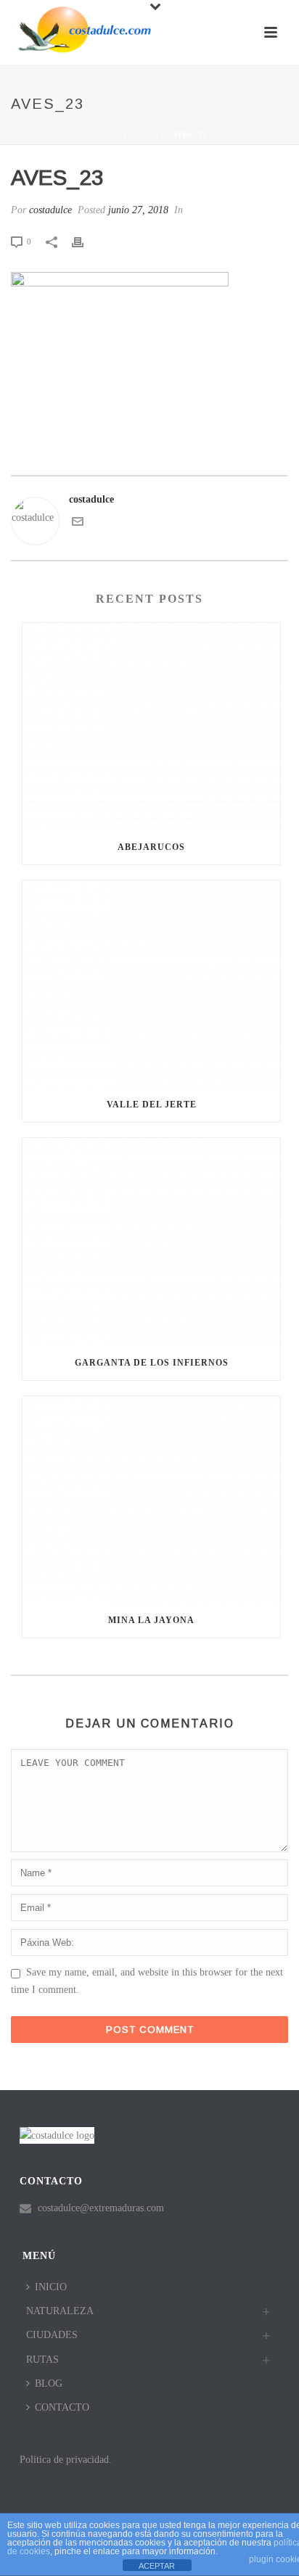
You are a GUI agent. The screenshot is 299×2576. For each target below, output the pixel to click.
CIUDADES (52, 2335)
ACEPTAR (157, 2566)
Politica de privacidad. (66, 2460)
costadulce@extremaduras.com (101, 2208)
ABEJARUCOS (151, 847)
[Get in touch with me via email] (78, 524)
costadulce (50, 210)
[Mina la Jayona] (151, 1499)
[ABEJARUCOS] (151, 726)
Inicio (107, 135)
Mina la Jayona (151, 1620)
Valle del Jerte (152, 1105)
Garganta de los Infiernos (152, 1363)
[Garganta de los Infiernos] (151, 1241)
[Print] (85, 241)
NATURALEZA (60, 2311)
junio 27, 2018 (138, 210)
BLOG (49, 2383)
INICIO (51, 2287)
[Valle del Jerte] (151, 984)
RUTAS (42, 2360)
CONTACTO (62, 2407)
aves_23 (147, 135)
